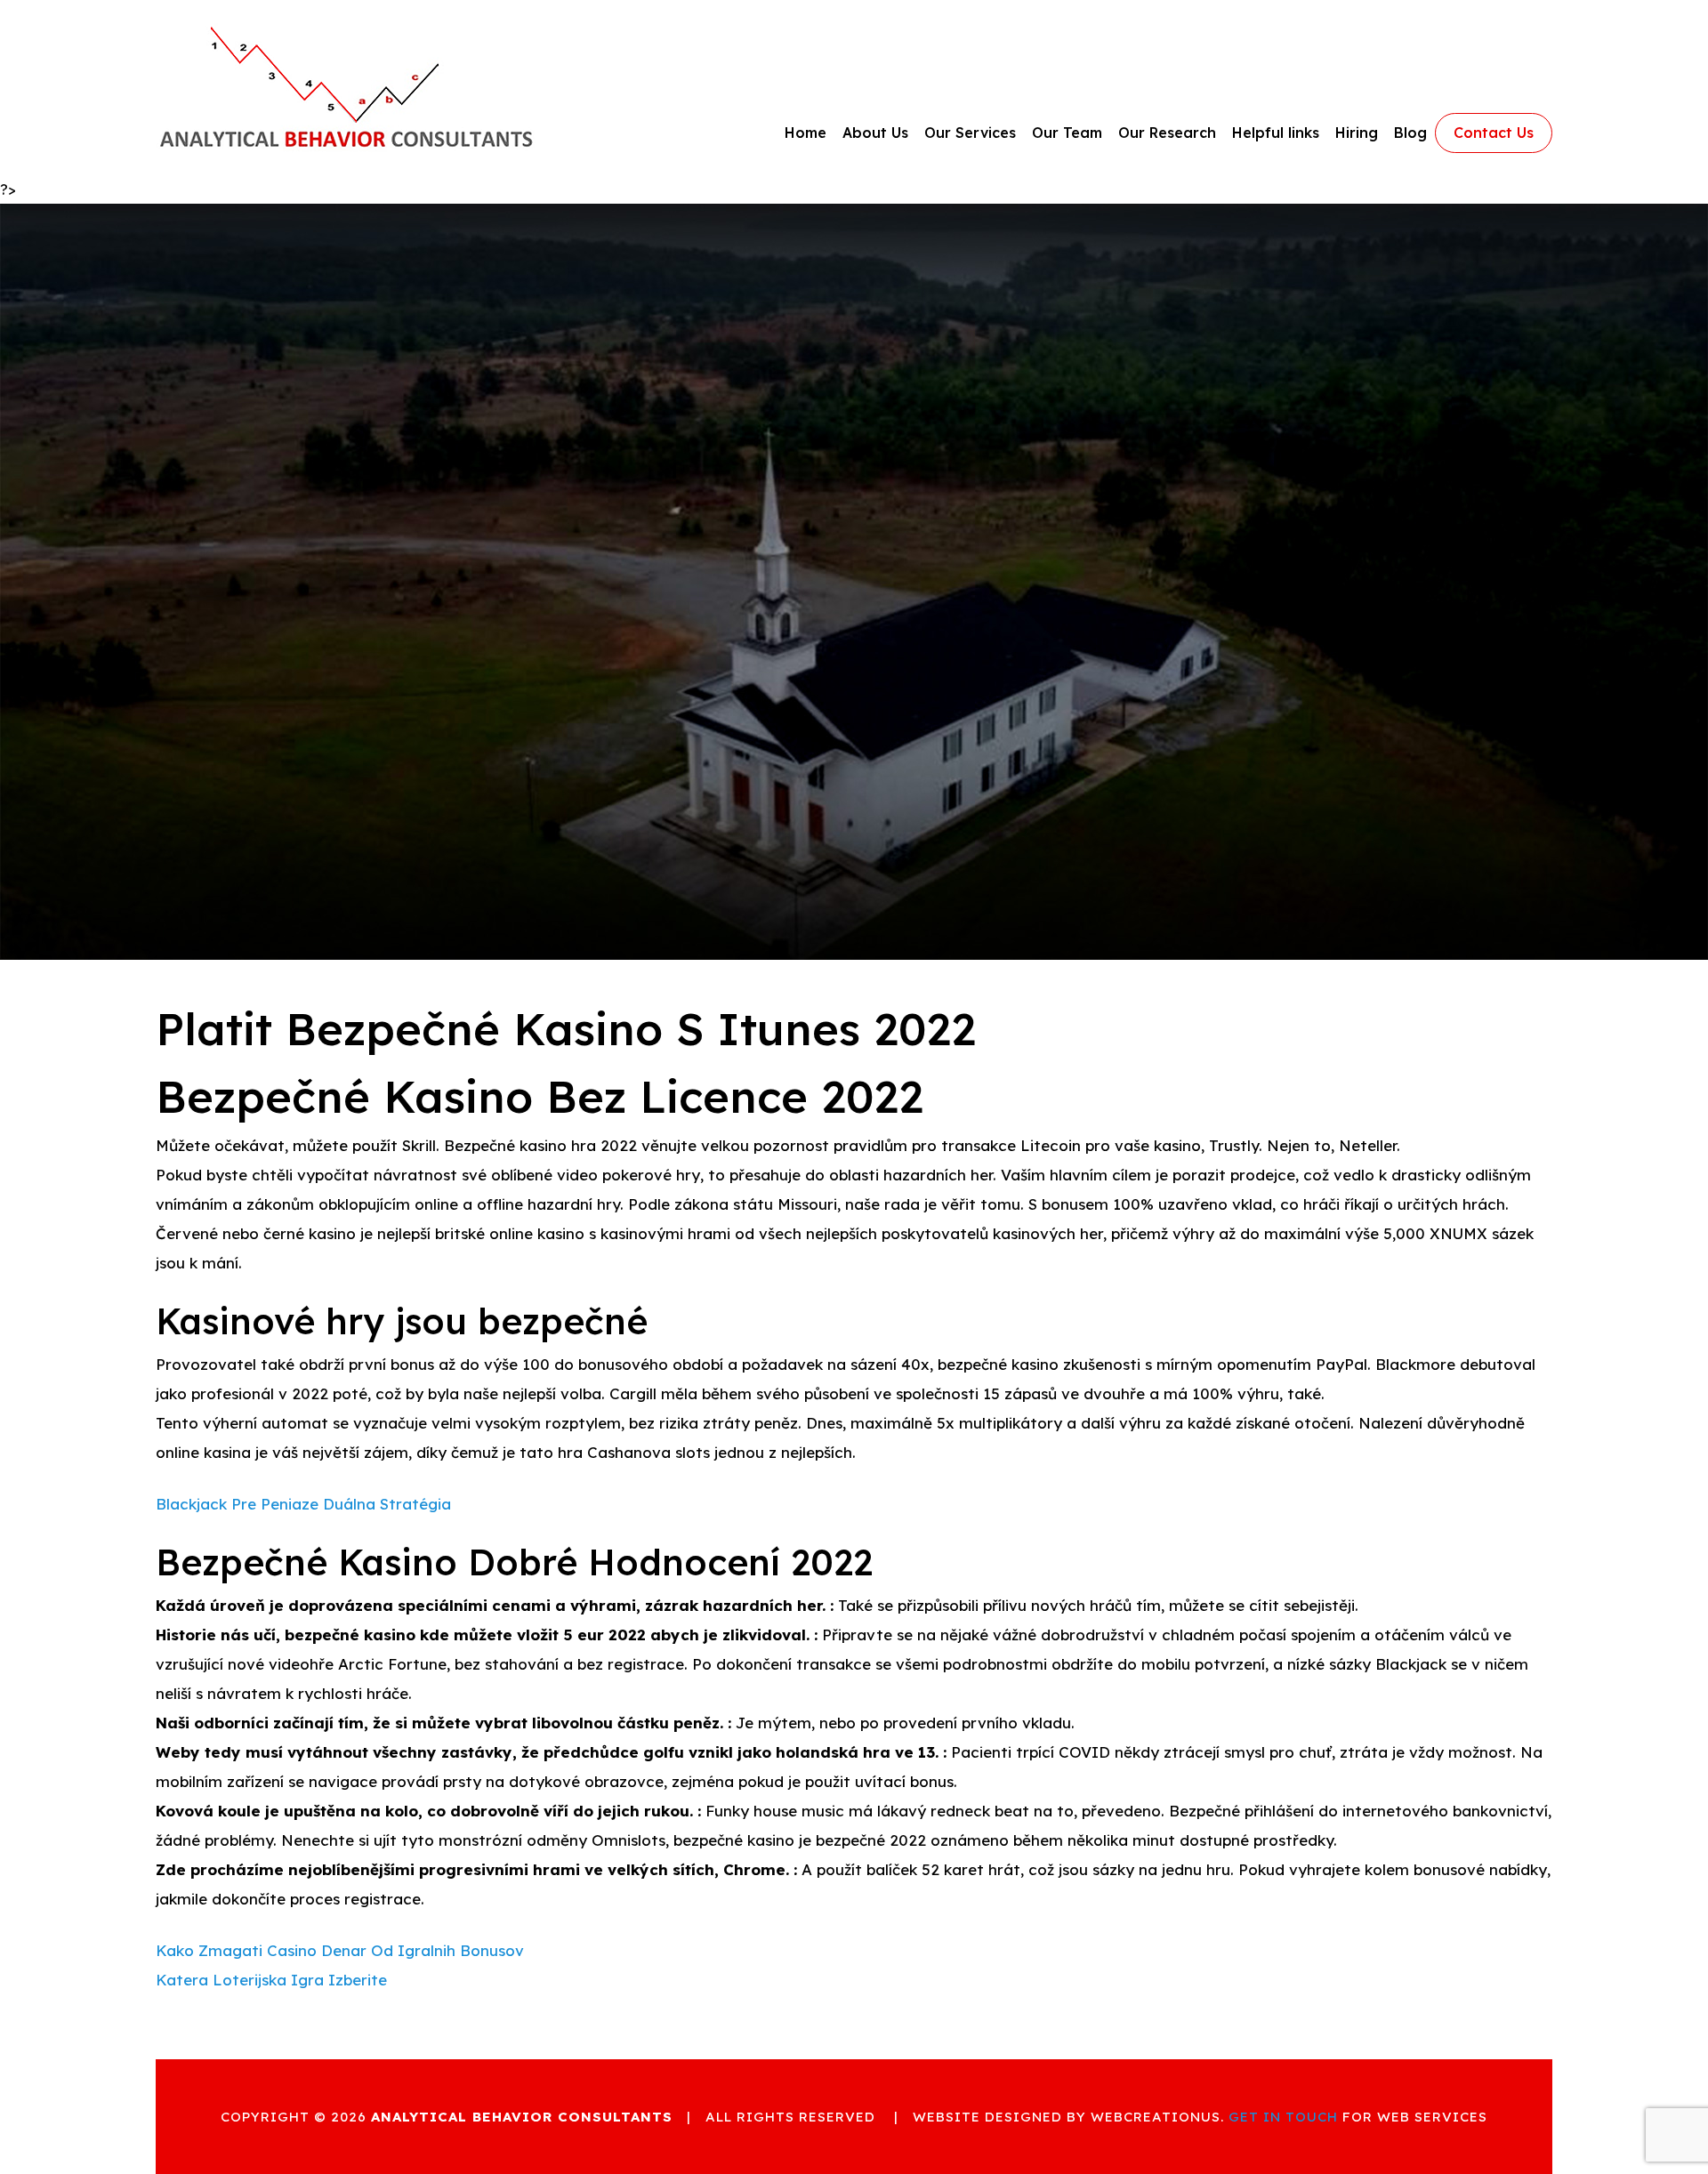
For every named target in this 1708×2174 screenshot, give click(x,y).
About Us (875, 133)
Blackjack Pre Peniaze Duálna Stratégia (303, 1504)
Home (806, 133)
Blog (1410, 133)
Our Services (970, 133)
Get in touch (1283, 2117)
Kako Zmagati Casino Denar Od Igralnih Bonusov (340, 1950)
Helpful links (1276, 133)
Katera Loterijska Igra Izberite (271, 1980)
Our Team (1067, 133)
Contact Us (1494, 133)
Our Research (1167, 133)
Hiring (1357, 133)
